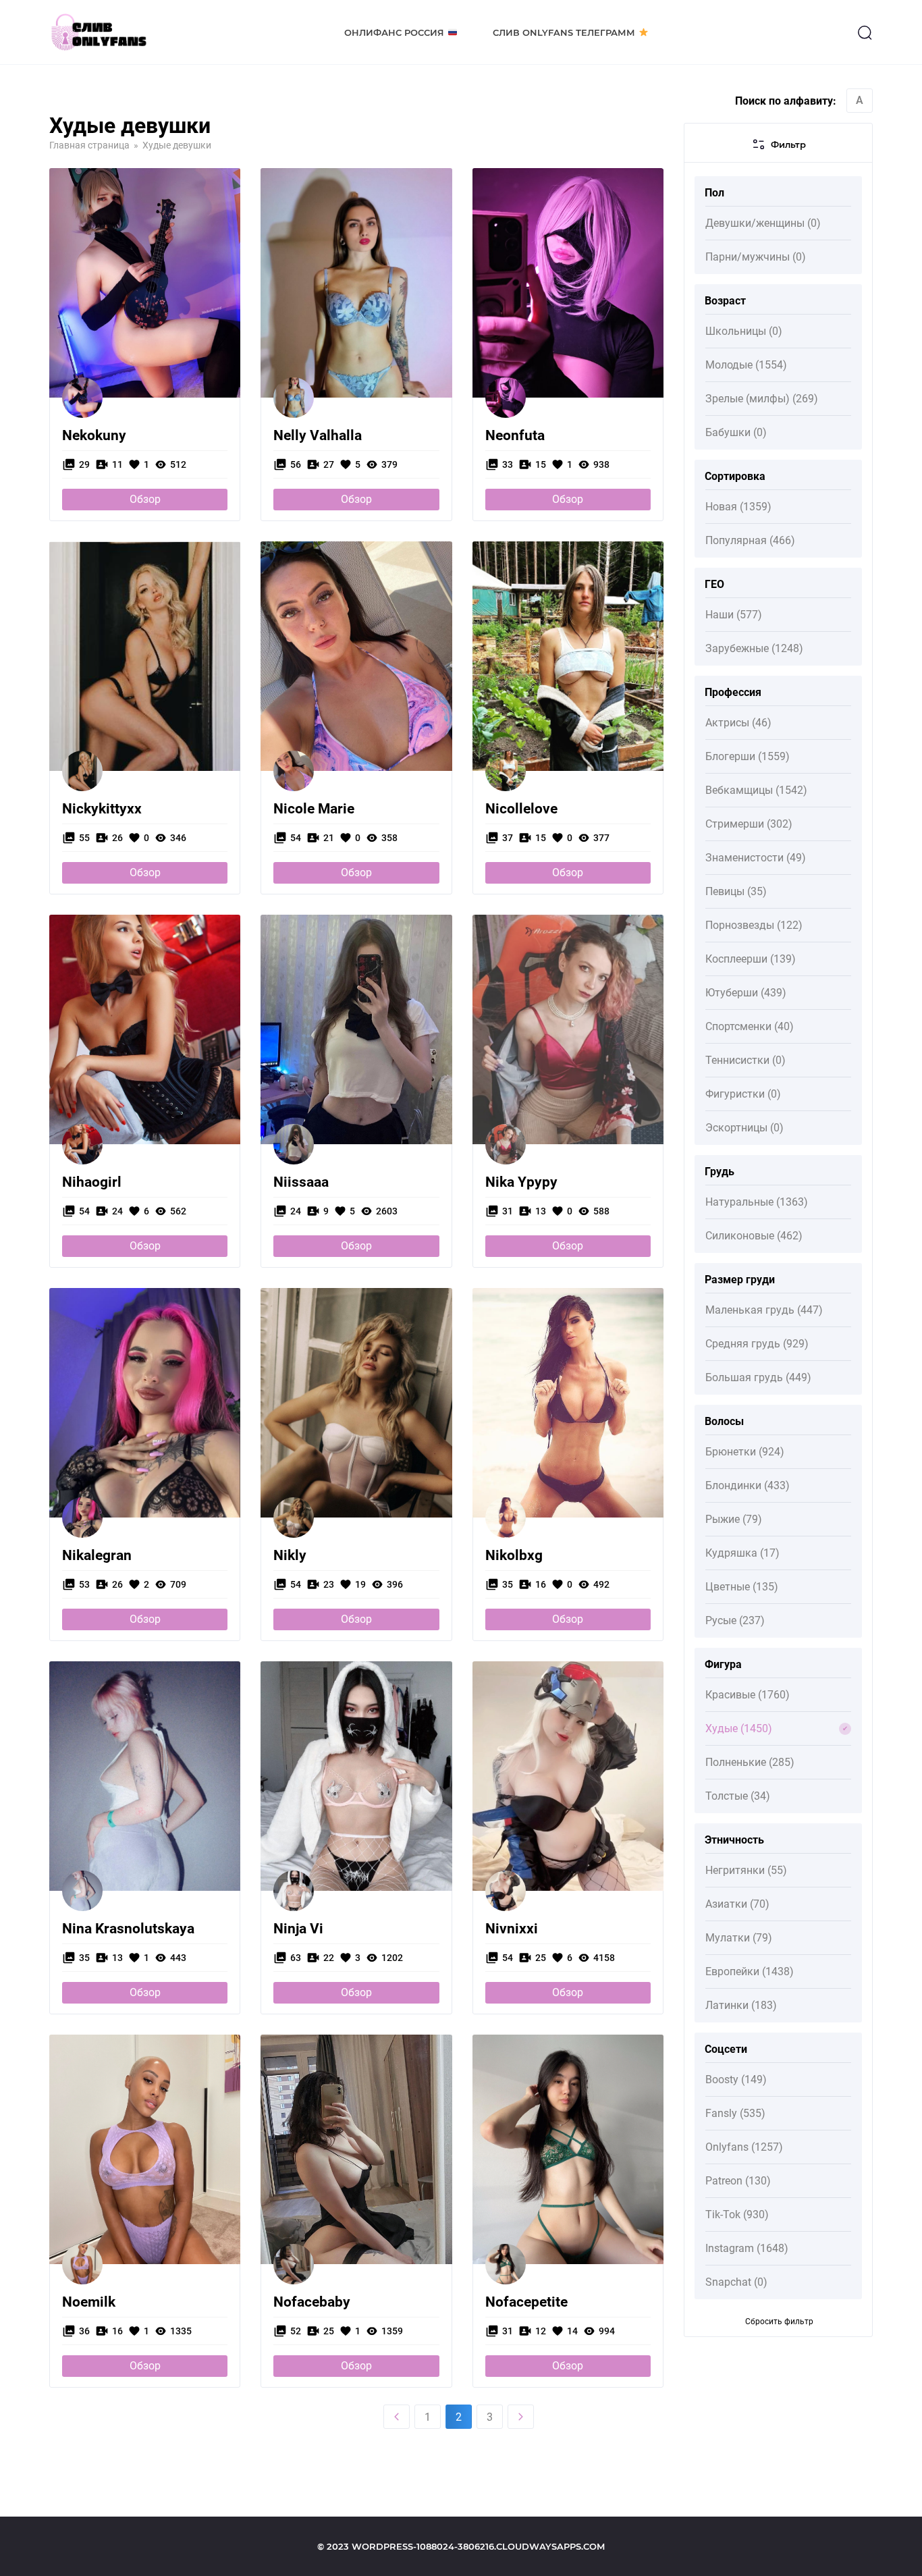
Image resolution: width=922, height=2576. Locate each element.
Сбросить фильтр (779, 2322)
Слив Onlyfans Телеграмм (564, 32)
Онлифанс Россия (394, 32)
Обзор (145, 499)
